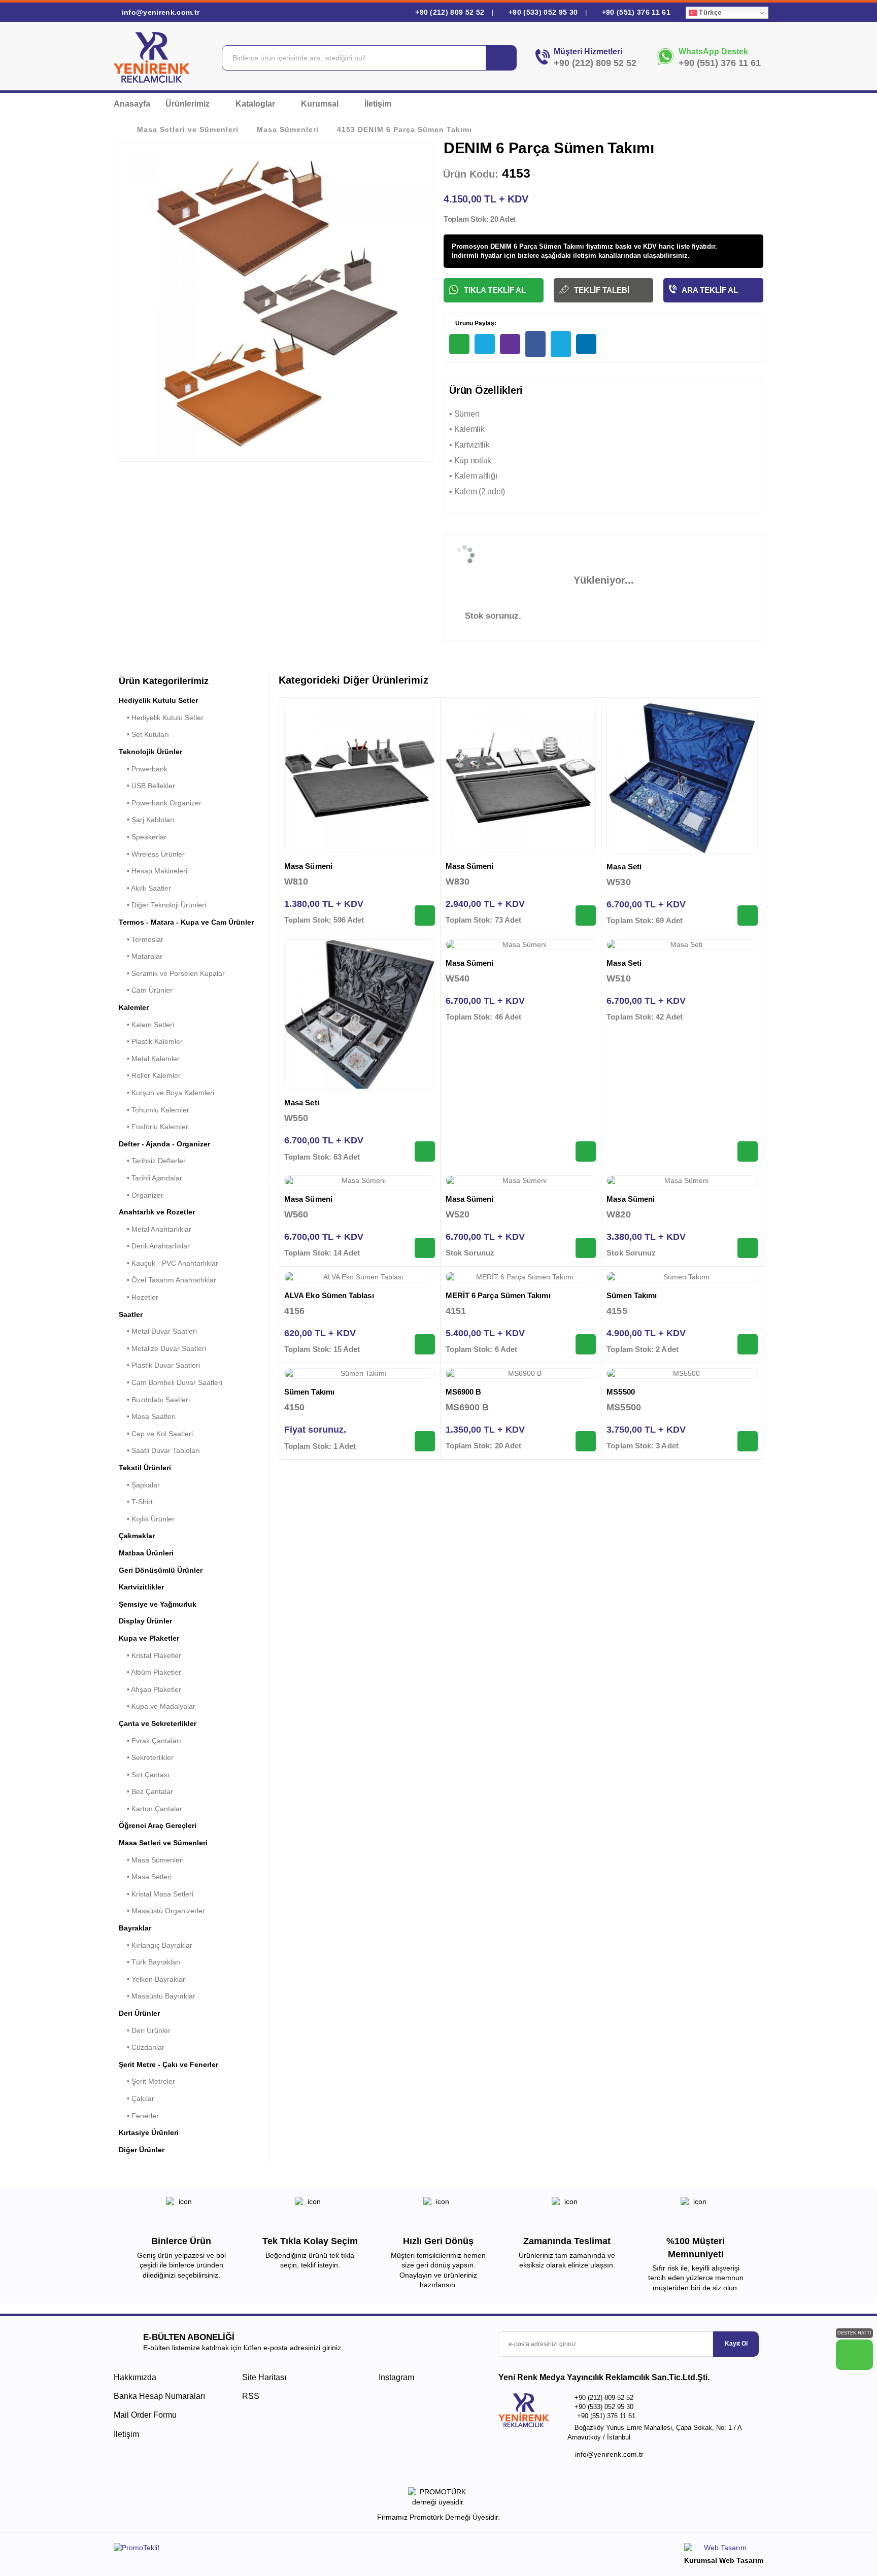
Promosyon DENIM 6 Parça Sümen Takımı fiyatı (527, 246)
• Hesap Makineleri (153, 871)
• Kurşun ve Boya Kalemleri (166, 1093)
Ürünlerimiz (189, 104)
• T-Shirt (136, 1502)
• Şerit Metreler (147, 2081)
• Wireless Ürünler (152, 854)
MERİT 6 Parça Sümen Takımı (498, 1295)
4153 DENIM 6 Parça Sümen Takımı (404, 129)
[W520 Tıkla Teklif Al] (586, 1248)
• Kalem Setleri (146, 1025)
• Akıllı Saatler (145, 888)
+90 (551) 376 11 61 (635, 12)
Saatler (131, 1314)
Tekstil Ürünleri (145, 1468)
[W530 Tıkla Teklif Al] (748, 916)
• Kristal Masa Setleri (156, 1894)
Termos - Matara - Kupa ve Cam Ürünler (186, 922)
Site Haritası (264, 2377)
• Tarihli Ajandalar (150, 1178)
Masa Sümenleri (288, 129)
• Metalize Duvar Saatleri (162, 1348)
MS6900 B (464, 1392)
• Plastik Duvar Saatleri (159, 1365)
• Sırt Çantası (144, 1775)
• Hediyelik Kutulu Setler (161, 718)
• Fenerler (139, 2116)
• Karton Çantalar (150, 1809)
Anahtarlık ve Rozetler (157, 1212)
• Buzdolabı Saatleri (154, 1400)
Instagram (395, 2377)
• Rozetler (139, 1297)
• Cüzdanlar (142, 2047)
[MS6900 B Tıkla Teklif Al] (586, 1441)
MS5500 (620, 1392)
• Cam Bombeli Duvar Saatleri (171, 1382)
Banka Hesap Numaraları (159, 2396)
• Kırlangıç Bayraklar (156, 1945)
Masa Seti (624, 867)
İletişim (378, 104)
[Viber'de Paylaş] (510, 344)
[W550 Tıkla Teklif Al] (425, 1151)
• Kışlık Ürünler (147, 1519)
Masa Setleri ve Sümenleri (188, 129)
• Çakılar (137, 2098)
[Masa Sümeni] (360, 778)
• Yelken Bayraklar (152, 1979)
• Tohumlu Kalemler (154, 1110)
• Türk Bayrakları (150, 1962)
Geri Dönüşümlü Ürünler (161, 1570)
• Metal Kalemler (149, 1059)
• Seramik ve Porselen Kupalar (172, 973)
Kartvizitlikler (141, 1587)
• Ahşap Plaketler (150, 1689)
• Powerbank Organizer (160, 803)
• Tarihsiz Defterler (152, 1161)
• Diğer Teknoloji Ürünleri (162, 905)
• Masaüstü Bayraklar (157, 1996)
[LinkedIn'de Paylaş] (586, 344)
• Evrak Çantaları (150, 1741)
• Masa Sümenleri (151, 1860)
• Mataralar (141, 956)
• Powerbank (143, 769)
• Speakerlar (143, 837)
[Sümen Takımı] (682, 1277)
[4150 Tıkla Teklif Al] (425, 1441)
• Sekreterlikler (146, 1757)
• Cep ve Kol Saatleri (156, 1434)
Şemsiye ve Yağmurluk (158, 1604)
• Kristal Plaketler (150, 1655)
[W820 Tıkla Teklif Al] (748, 1248)
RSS (251, 2396)
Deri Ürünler (139, 2013)
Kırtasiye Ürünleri (149, 2132)
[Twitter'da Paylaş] (561, 344)
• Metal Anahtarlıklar (155, 1229)
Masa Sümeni (308, 866)
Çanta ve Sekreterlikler (158, 1723)
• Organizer (141, 1195)
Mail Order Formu (145, 2415)
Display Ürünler (145, 1621)
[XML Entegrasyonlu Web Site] (274, 2550)
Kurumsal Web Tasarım (724, 2560)
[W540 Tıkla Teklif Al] (586, 1151)
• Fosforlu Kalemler (154, 1127)
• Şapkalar (139, 1485)
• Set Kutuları (144, 734)
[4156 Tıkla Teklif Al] (425, 1344)
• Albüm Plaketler (150, 1672)
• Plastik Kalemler (151, 1041)
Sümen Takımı (632, 1295)
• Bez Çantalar (146, 1791)
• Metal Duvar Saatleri (158, 1331)
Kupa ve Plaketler (149, 1638)
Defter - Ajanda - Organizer (164, 1144)
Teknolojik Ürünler (150, 752)
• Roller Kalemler (150, 1075)
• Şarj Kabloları (147, 820)
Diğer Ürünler (142, 2150)
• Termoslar (141, 939)
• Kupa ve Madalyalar (157, 1706)
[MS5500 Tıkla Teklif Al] (748, 1441)
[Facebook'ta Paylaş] (535, 344)
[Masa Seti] (682, 778)
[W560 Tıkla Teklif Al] (425, 1248)
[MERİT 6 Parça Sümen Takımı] (521, 1277)
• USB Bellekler (147, 786)
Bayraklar (135, 1928)
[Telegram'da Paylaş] (485, 344)
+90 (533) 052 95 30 (543, 12)
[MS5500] (682, 1374)
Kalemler (134, 1007)
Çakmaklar (137, 1536)
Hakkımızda (135, 2377)
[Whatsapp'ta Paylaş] (459, 344)
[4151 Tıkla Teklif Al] (586, 1344)
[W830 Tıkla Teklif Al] (586, 916)
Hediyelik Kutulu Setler (158, 700)
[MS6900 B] (521, 1374)
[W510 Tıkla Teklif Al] (748, 1151)
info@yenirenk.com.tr (159, 12)
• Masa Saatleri (147, 1416)
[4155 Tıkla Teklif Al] (748, 1344)
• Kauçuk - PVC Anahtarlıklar (168, 1263)
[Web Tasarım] (724, 2549)
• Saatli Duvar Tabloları (159, 1450)
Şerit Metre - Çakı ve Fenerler (168, 2064)
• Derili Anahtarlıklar (154, 1246)
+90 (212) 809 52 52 (450, 12)
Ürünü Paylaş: (475, 323)
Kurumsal (321, 104)
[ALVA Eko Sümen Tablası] (360, 1277)
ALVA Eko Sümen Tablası (329, 1295)
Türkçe (709, 12)
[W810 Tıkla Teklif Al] (425, 916)
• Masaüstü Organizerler (162, 1911)
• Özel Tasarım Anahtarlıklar (167, 1280)
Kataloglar (256, 104)
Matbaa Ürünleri (146, 1553)
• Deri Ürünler (145, 2030)
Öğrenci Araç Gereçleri (158, 1825)
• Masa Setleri (145, 1877)
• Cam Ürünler (146, 990)
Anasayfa (132, 104)
